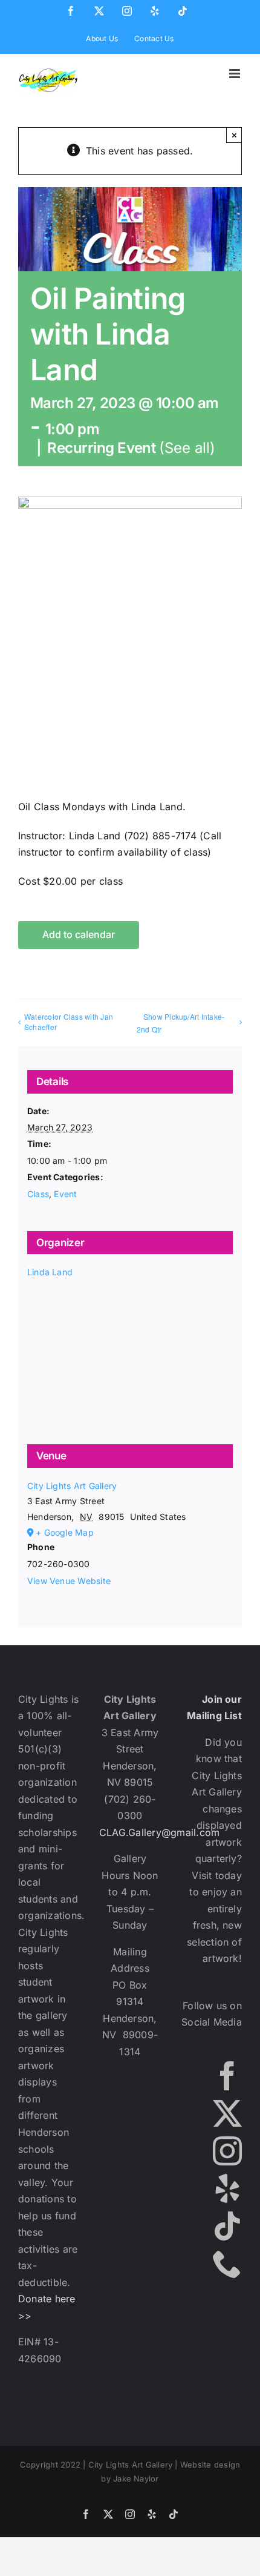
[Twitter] (227, 2113)
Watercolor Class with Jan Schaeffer (69, 1022)
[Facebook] (227, 2076)
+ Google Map (65, 1532)
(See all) (187, 448)
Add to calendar (79, 935)
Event (65, 1194)
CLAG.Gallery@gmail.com (159, 1832)
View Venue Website (69, 1581)
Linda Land (50, 1272)
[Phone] (227, 2264)
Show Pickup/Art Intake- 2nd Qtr (181, 1023)
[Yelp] (227, 2188)
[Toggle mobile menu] (236, 74)
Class (38, 1194)
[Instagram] (227, 2151)
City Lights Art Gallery (72, 1486)
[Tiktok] (227, 2226)
